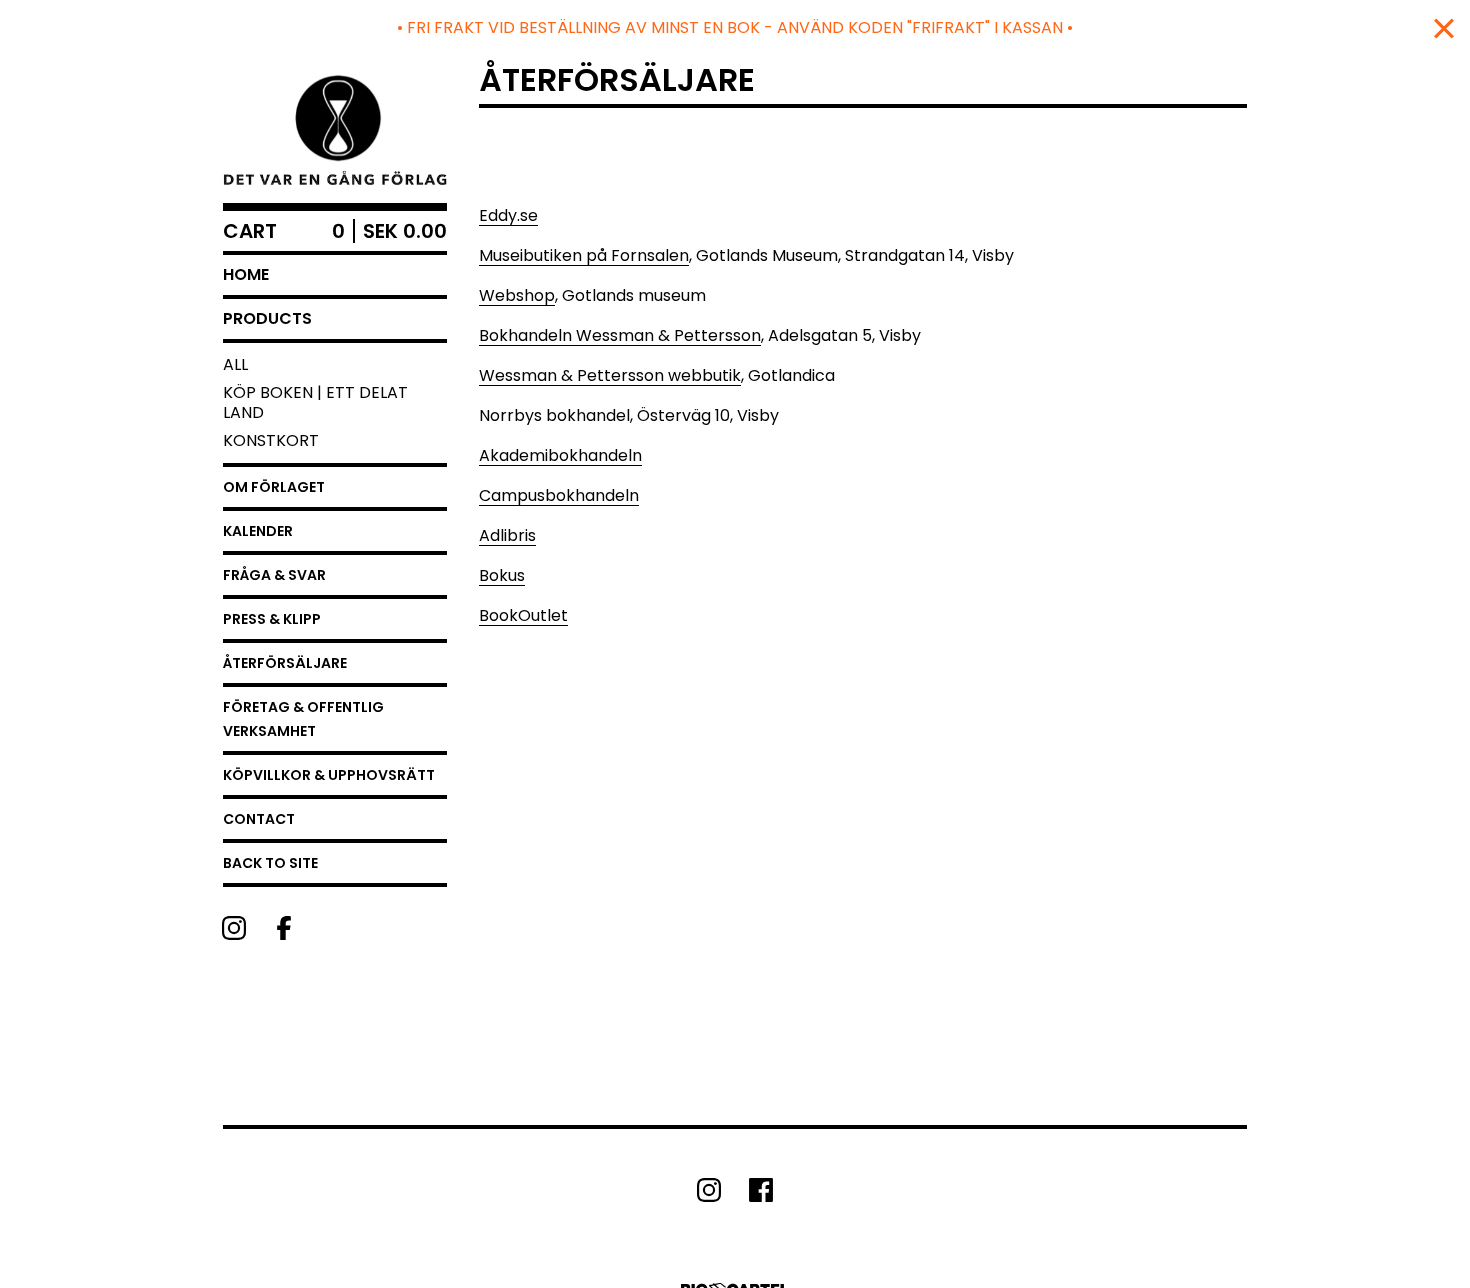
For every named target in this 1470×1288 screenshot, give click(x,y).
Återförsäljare (285, 663)
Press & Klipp (272, 619)
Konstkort (271, 440)
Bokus (502, 575)
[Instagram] (234, 928)
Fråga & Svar (274, 575)
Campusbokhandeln (559, 495)
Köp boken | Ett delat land (315, 402)
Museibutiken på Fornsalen (584, 255)
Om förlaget (274, 487)
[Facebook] (284, 928)
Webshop (517, 295)
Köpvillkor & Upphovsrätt (329, 775)
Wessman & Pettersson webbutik (610, 375)
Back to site (270, 863)
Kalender (258, 531)
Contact (259, 819)
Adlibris (507, 535)
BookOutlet (523, 615)
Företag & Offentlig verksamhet (303, 719)
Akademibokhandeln (560, 455)
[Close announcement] (1444, 28)
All (235, 364)
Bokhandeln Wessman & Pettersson (620, 335)
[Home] (335, 129)
